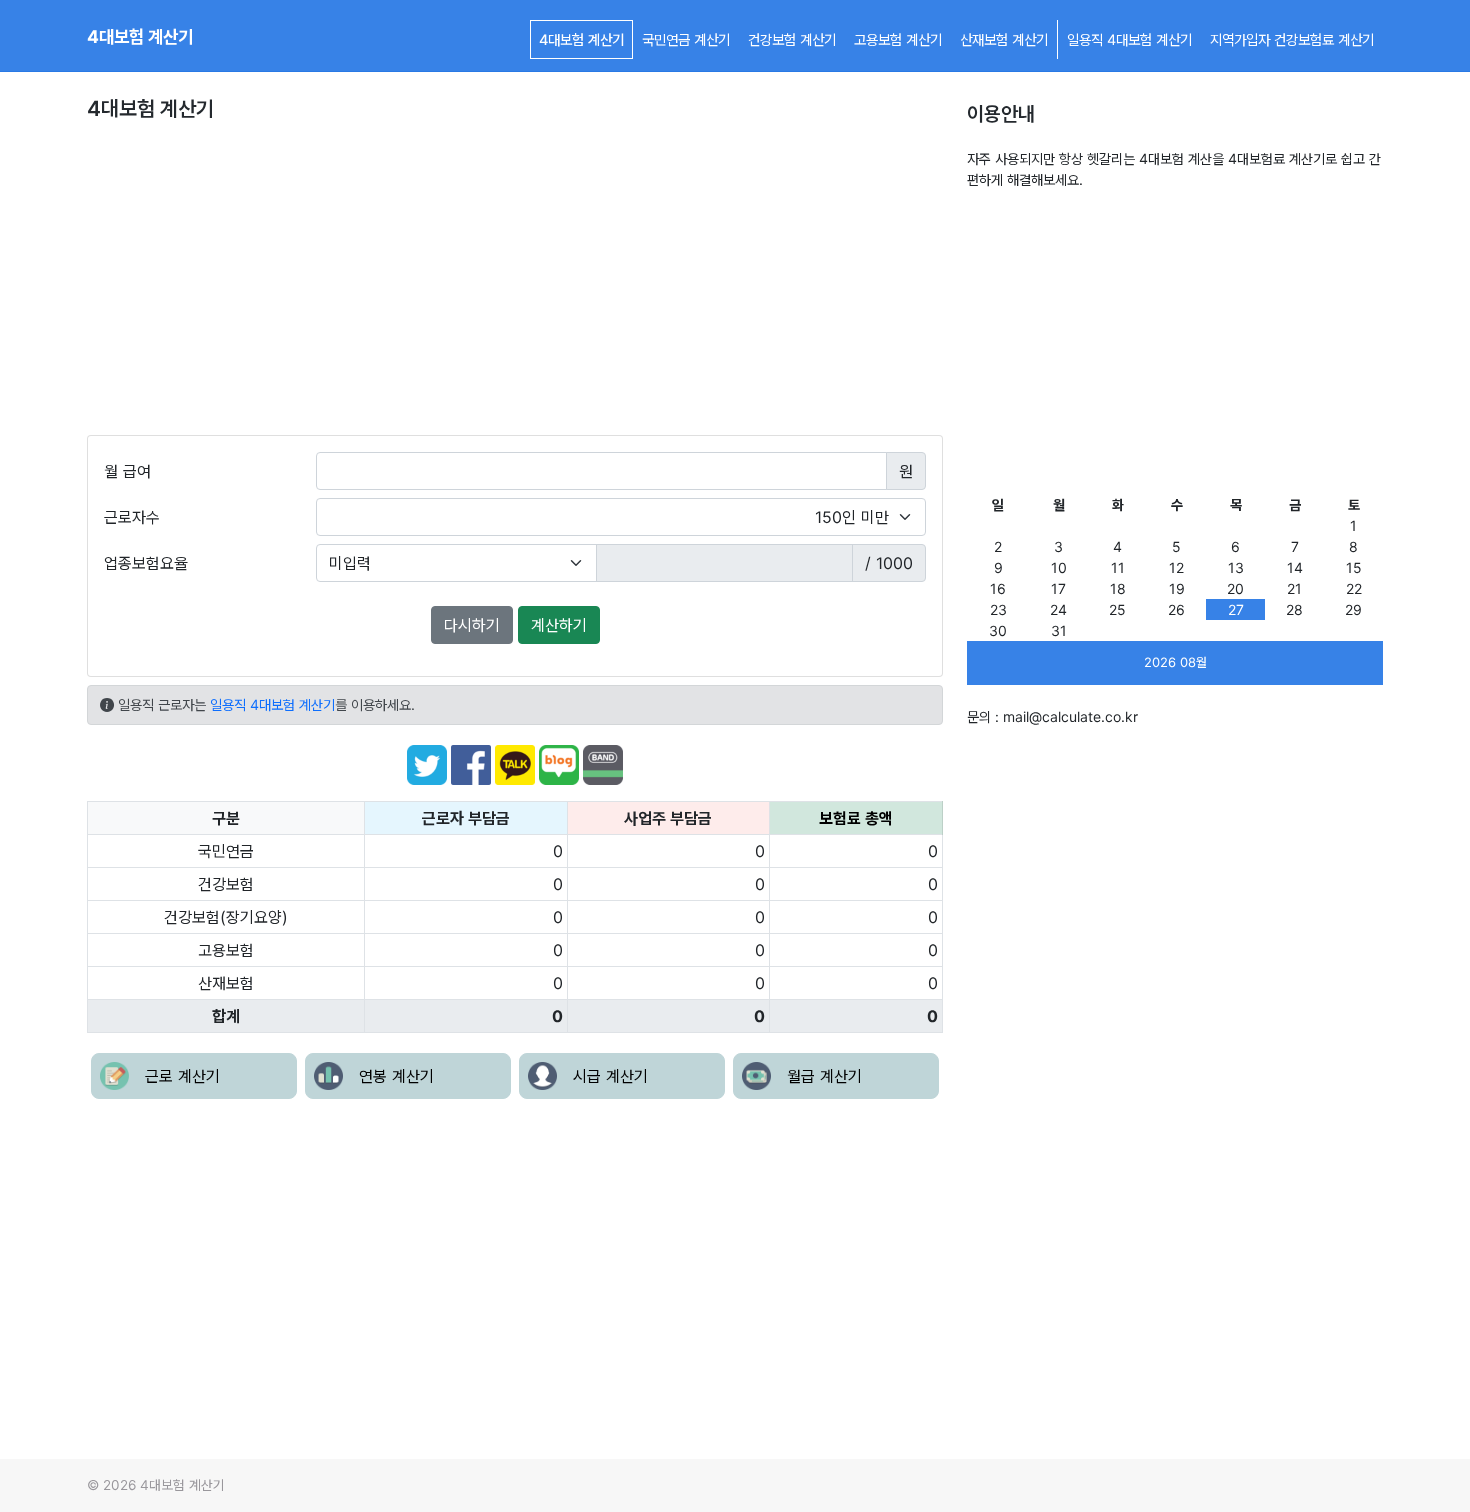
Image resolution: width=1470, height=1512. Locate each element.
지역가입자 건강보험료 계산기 (1292, 39)
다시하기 (472, 625)
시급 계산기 (610, 1076)
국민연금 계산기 (686, 39)
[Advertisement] (515, 285)
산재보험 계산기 (1004, 39)
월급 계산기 (824, 1076)
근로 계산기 (182, 1076)
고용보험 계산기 (898, 39)
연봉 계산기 (396, 1076)
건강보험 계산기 (792, 39)
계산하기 (559, 625)
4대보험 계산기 (140, 36)
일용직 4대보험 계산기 (1129, 39)
